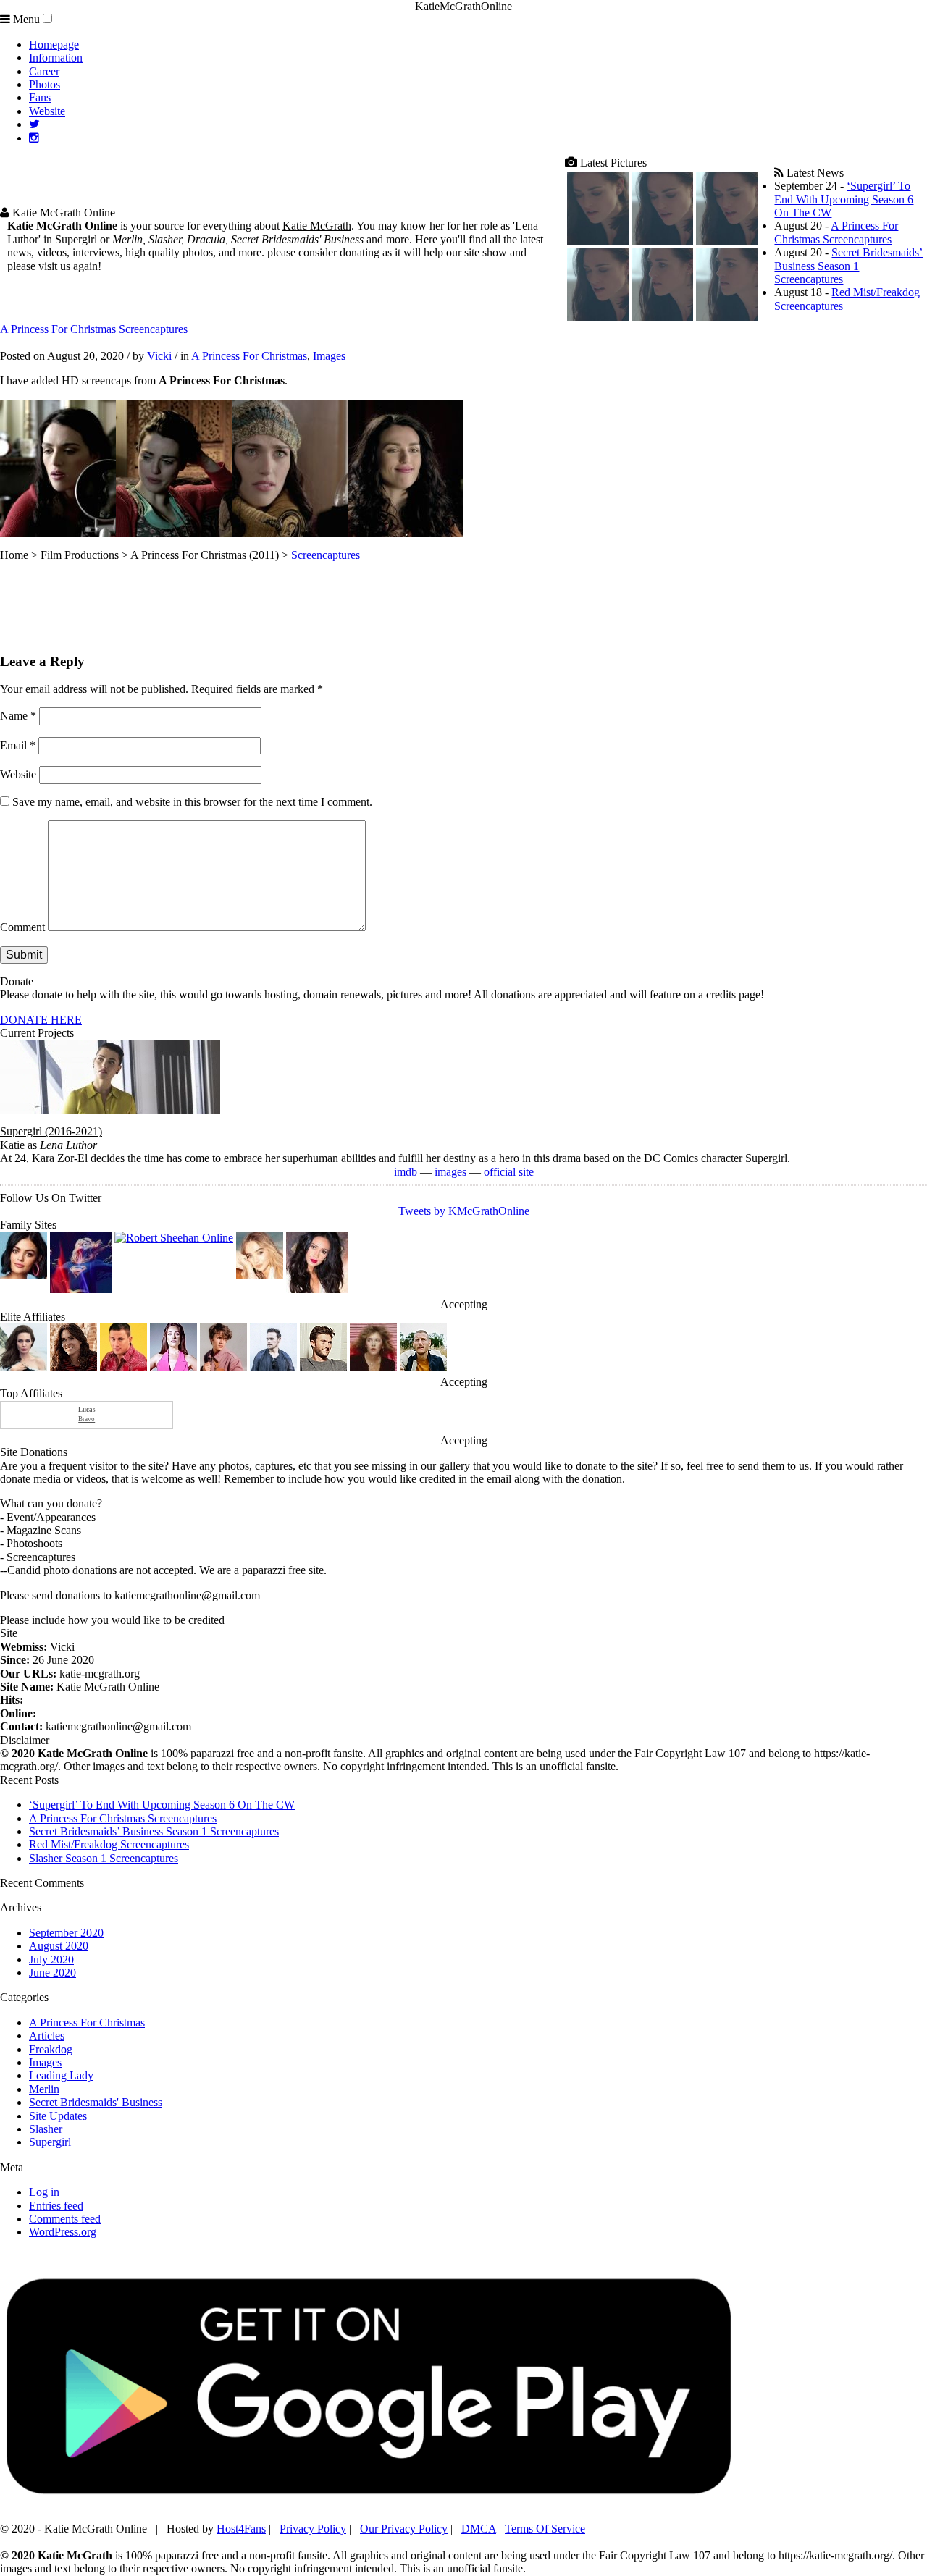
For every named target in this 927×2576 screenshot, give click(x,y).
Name (18, 716)
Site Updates (58, 2116)
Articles (47, 2036)
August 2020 (59, 1946)
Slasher (46, 2129)
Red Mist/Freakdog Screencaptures (109, 1844)
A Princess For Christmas (249, 356)
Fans (40, 97)
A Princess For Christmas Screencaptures (836, 232)
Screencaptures (326, 555)
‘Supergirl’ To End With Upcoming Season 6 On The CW (844, 199)
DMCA (479, 2529)
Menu (25, 19)
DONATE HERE (41, 1020)
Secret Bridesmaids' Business (96, 2102)
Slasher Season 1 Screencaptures (104, 1858)
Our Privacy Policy (404, 2529)
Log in (44, 2192)
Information (56, 58)
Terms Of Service (545, 2529)
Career (44, 71)
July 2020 (51, 1960)
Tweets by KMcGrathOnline (464, 1211)
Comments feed (65, 2219)
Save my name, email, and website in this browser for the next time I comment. (192, 802)
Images (329, 356)
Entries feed (56, 2206)
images (450, 1172)
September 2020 (66, 1933)
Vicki (159, 356)
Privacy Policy (313, 2529)
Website (47, 111)
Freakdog (51, 2049)
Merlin (44, 2089)
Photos (45, 84)
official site (509, 1172)
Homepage (54, 45)
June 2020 (53, 1973)
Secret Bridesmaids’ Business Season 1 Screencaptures (848, 266)
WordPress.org (63, 2232)
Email (18, 745)
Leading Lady (61, 2075)
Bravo (87, 1415)
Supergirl (50, 2142)
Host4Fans (241, 2529)
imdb (406, 1172)
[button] (47, 18)
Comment (22, 927)
